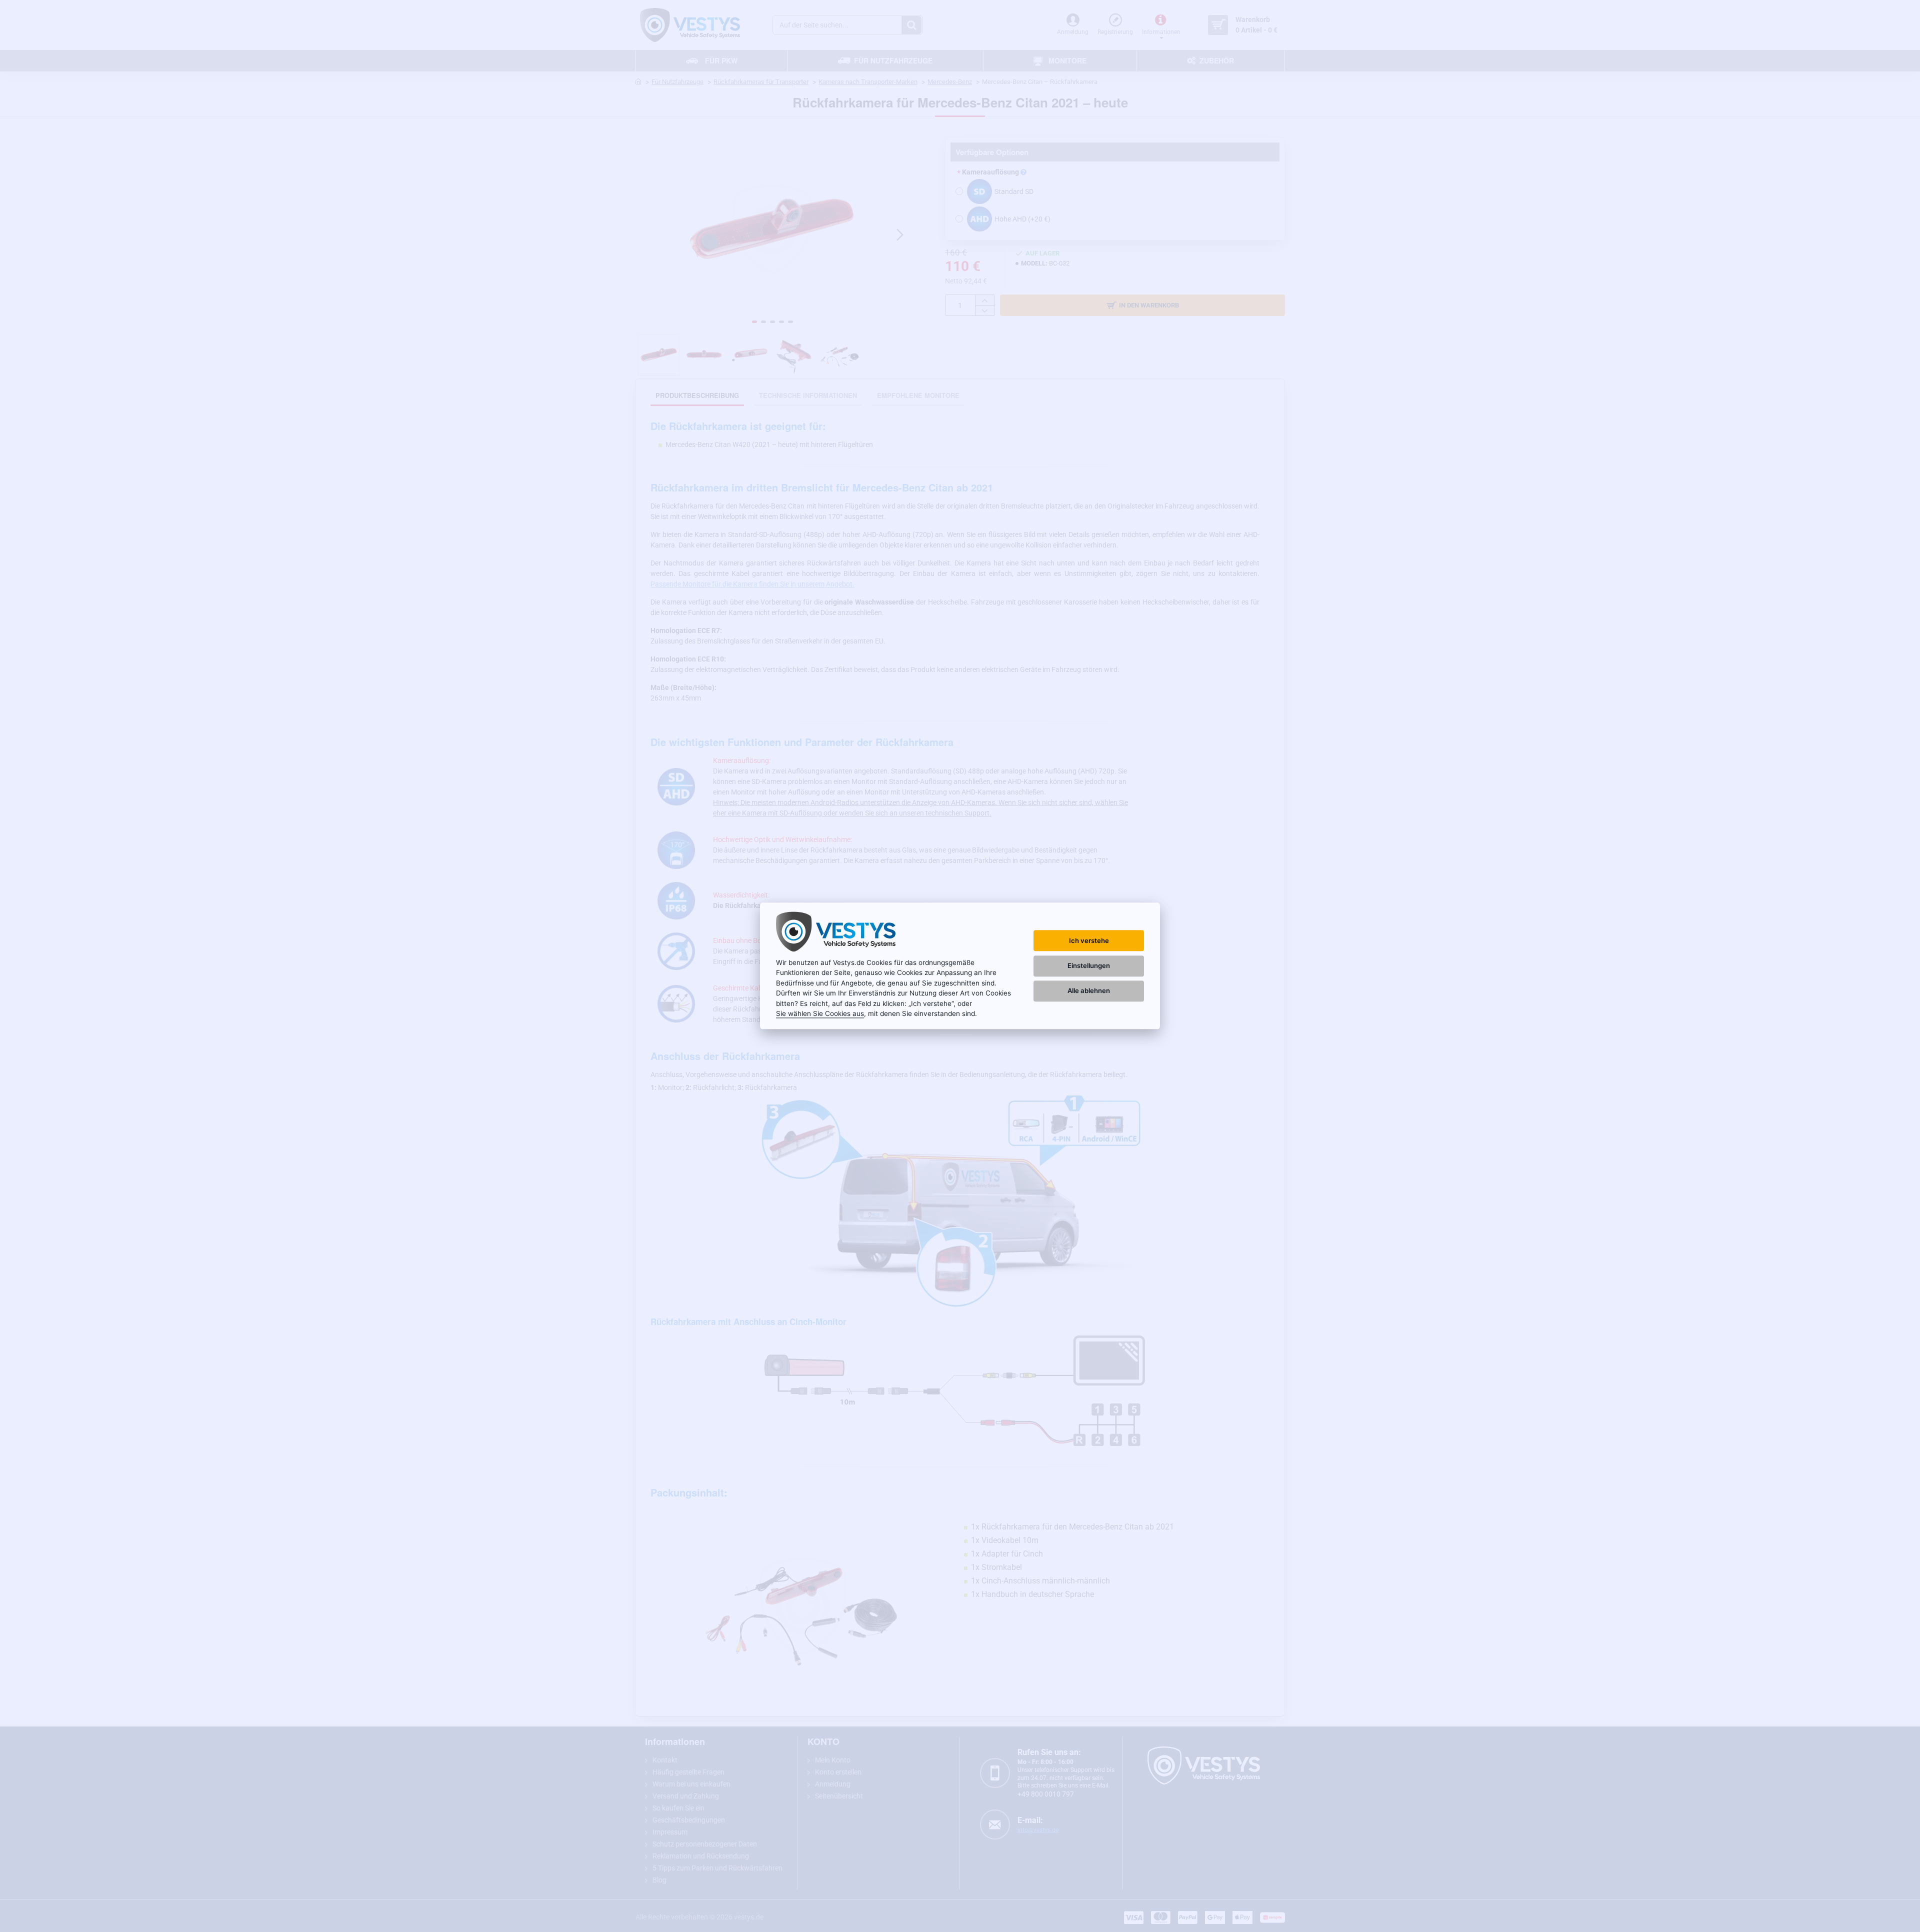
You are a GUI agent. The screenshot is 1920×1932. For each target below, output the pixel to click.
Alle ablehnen (1089, 990)
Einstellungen (1089, 965)
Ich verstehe (1089, 940)
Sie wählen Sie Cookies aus (820, 1013)
